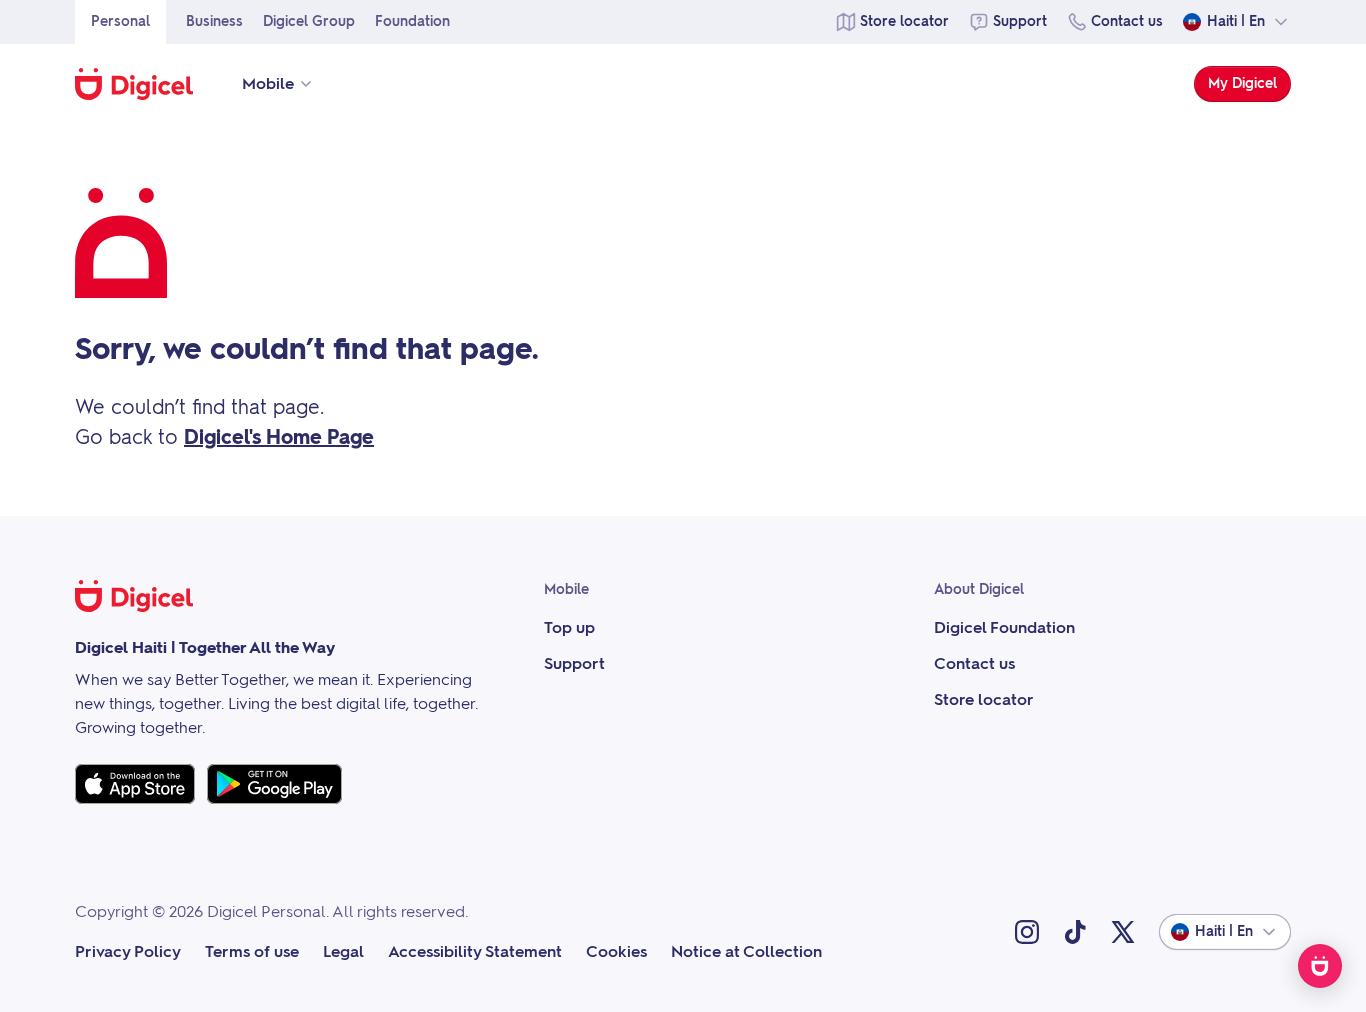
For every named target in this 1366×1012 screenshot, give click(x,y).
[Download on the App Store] (135, 784)
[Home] (144, 84)
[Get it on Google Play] (274, 784)
